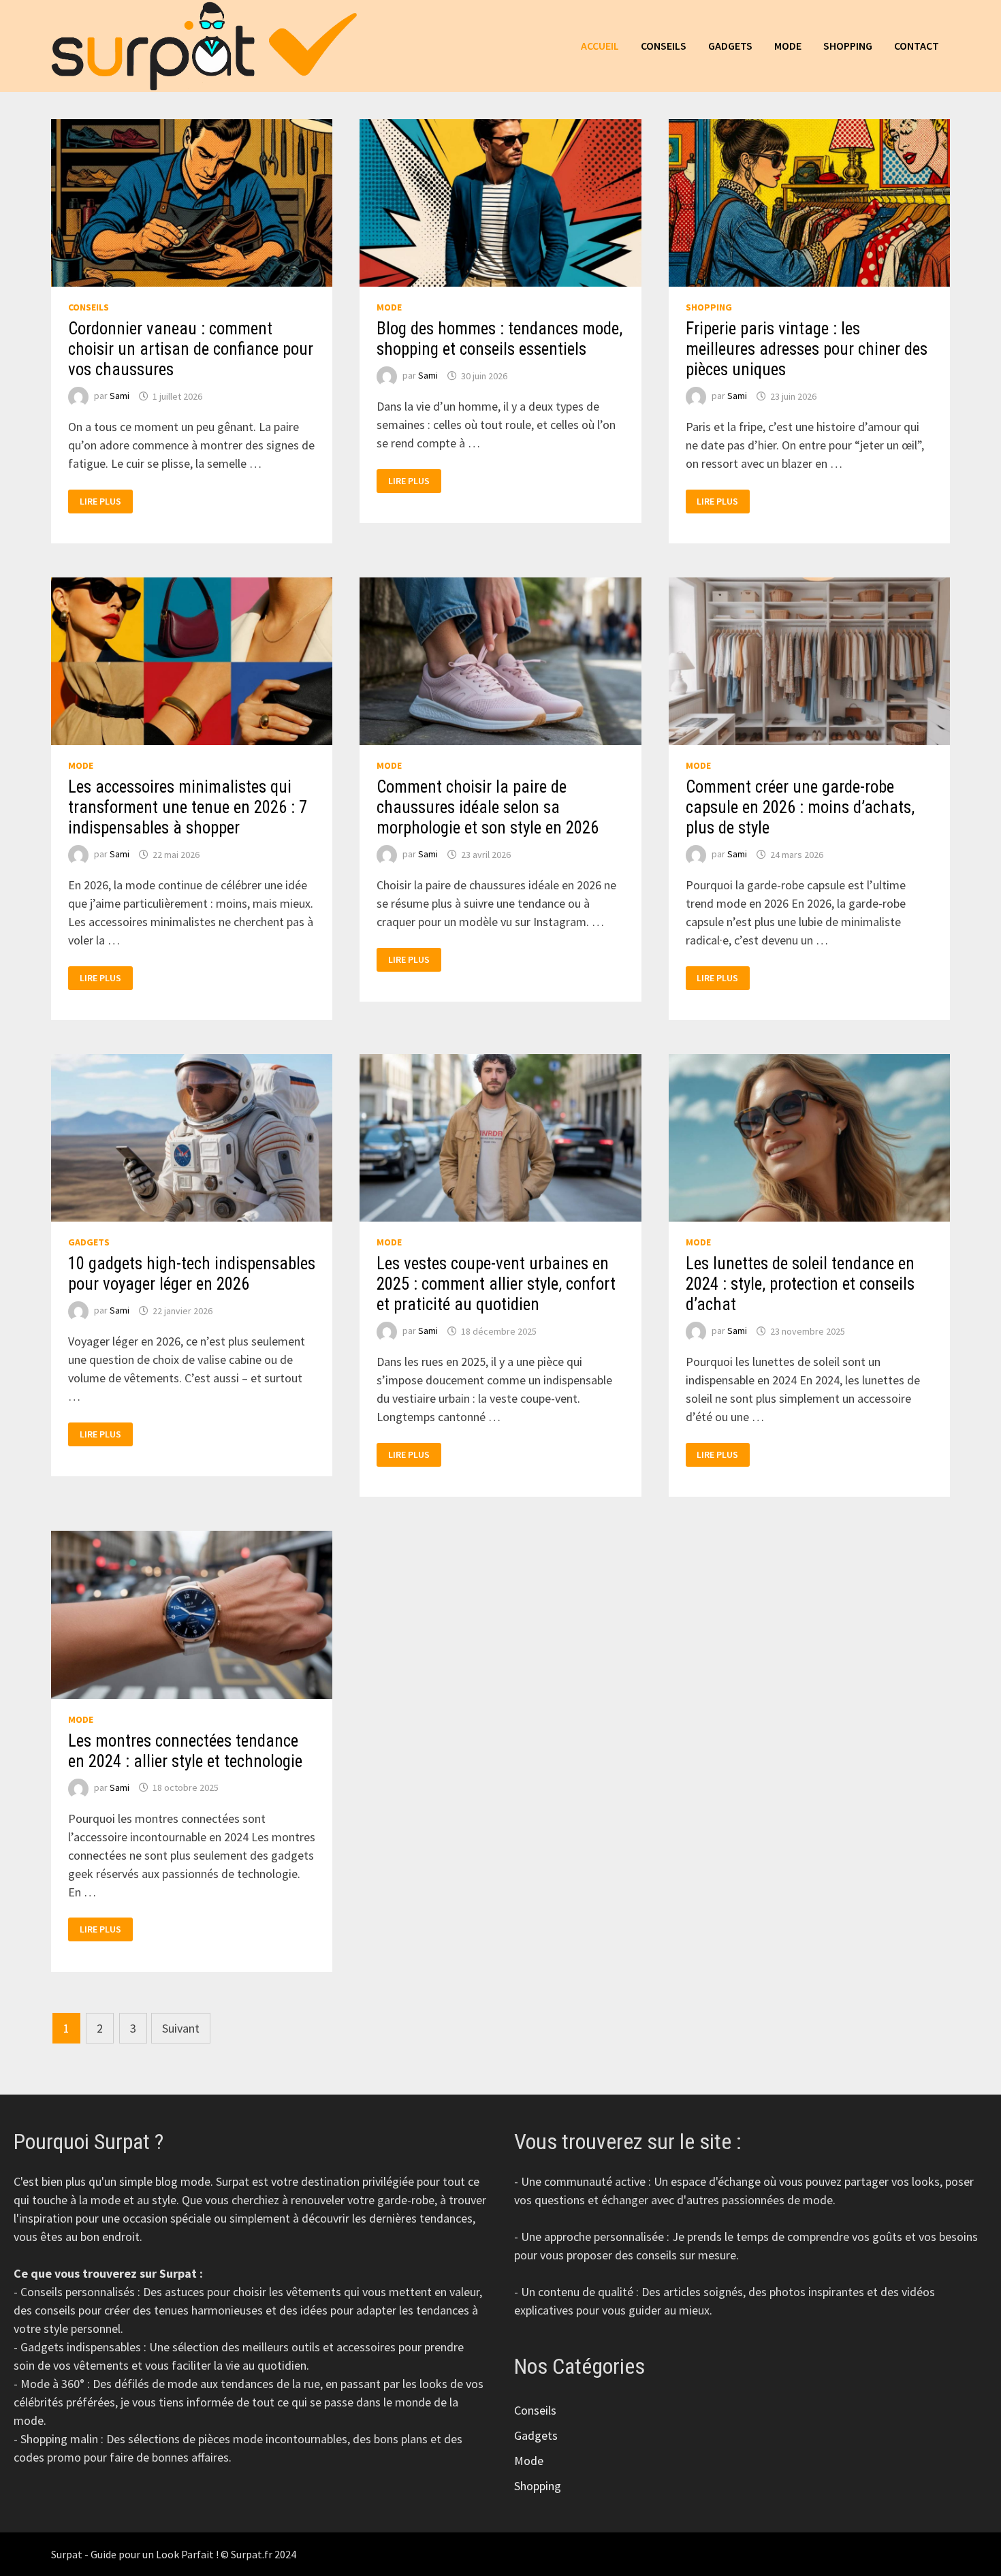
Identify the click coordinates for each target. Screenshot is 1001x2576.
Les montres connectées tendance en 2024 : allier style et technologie (185, 1751)
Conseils (664, 46)
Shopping (848, 46)
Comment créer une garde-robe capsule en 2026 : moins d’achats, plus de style (800, 807)
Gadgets (730, 46)
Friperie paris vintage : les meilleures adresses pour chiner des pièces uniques (807, 349)
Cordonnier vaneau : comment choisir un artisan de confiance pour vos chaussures (191, 349)
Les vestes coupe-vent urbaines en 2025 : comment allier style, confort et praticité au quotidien (496, 1284)
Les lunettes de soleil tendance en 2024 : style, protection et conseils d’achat (800, 1284)
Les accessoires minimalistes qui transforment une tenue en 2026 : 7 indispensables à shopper (188, 807)
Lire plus (106, 502)
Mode (788, 46)
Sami (120, 396)
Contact (917, 46)
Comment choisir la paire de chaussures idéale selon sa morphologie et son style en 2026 (488, 807)
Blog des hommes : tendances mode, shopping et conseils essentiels (499, 339)
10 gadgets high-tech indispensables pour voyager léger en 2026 (192, 1274)
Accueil (600, 46)
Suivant (181, 2028)
